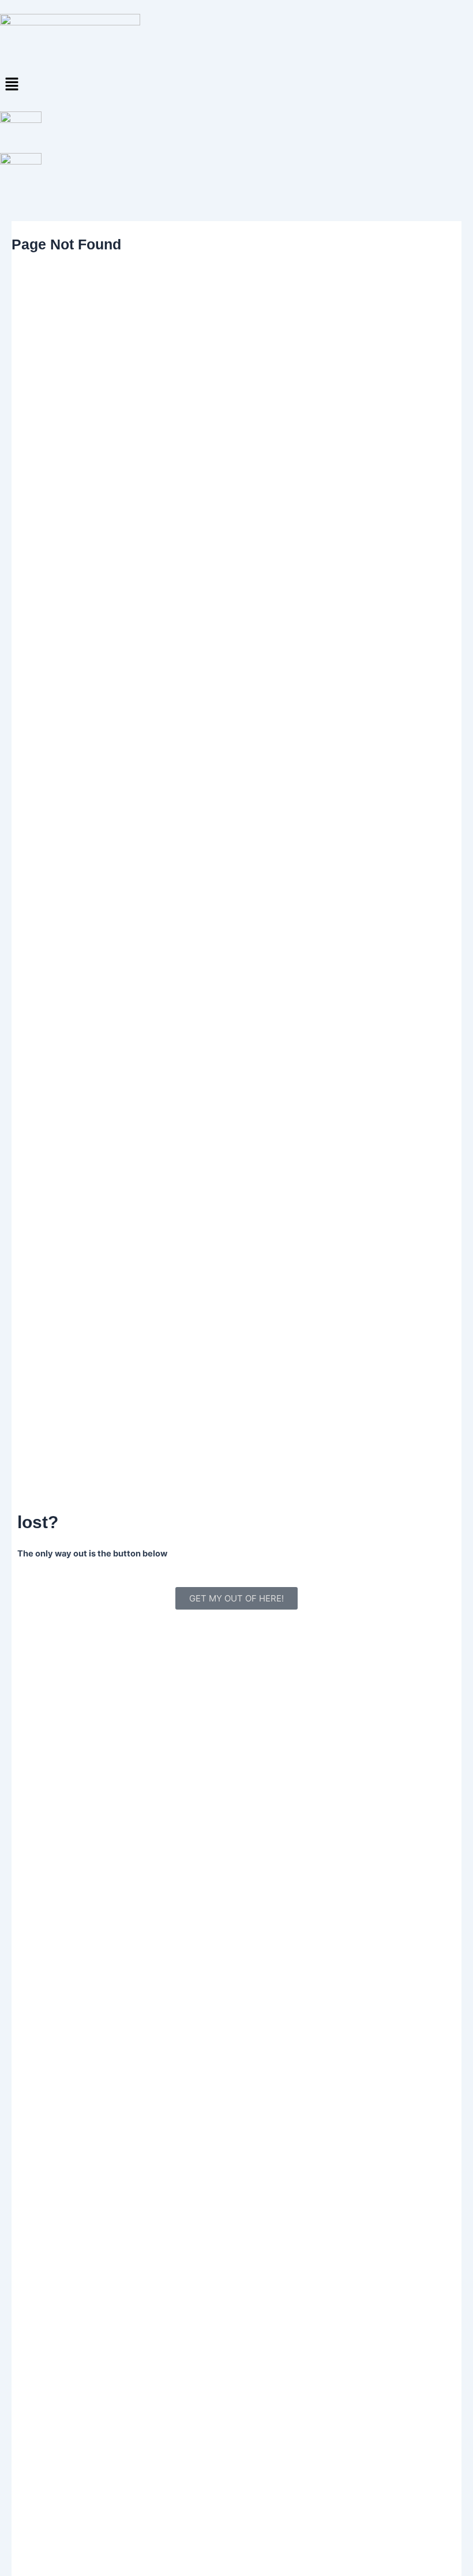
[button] (236, 85)
